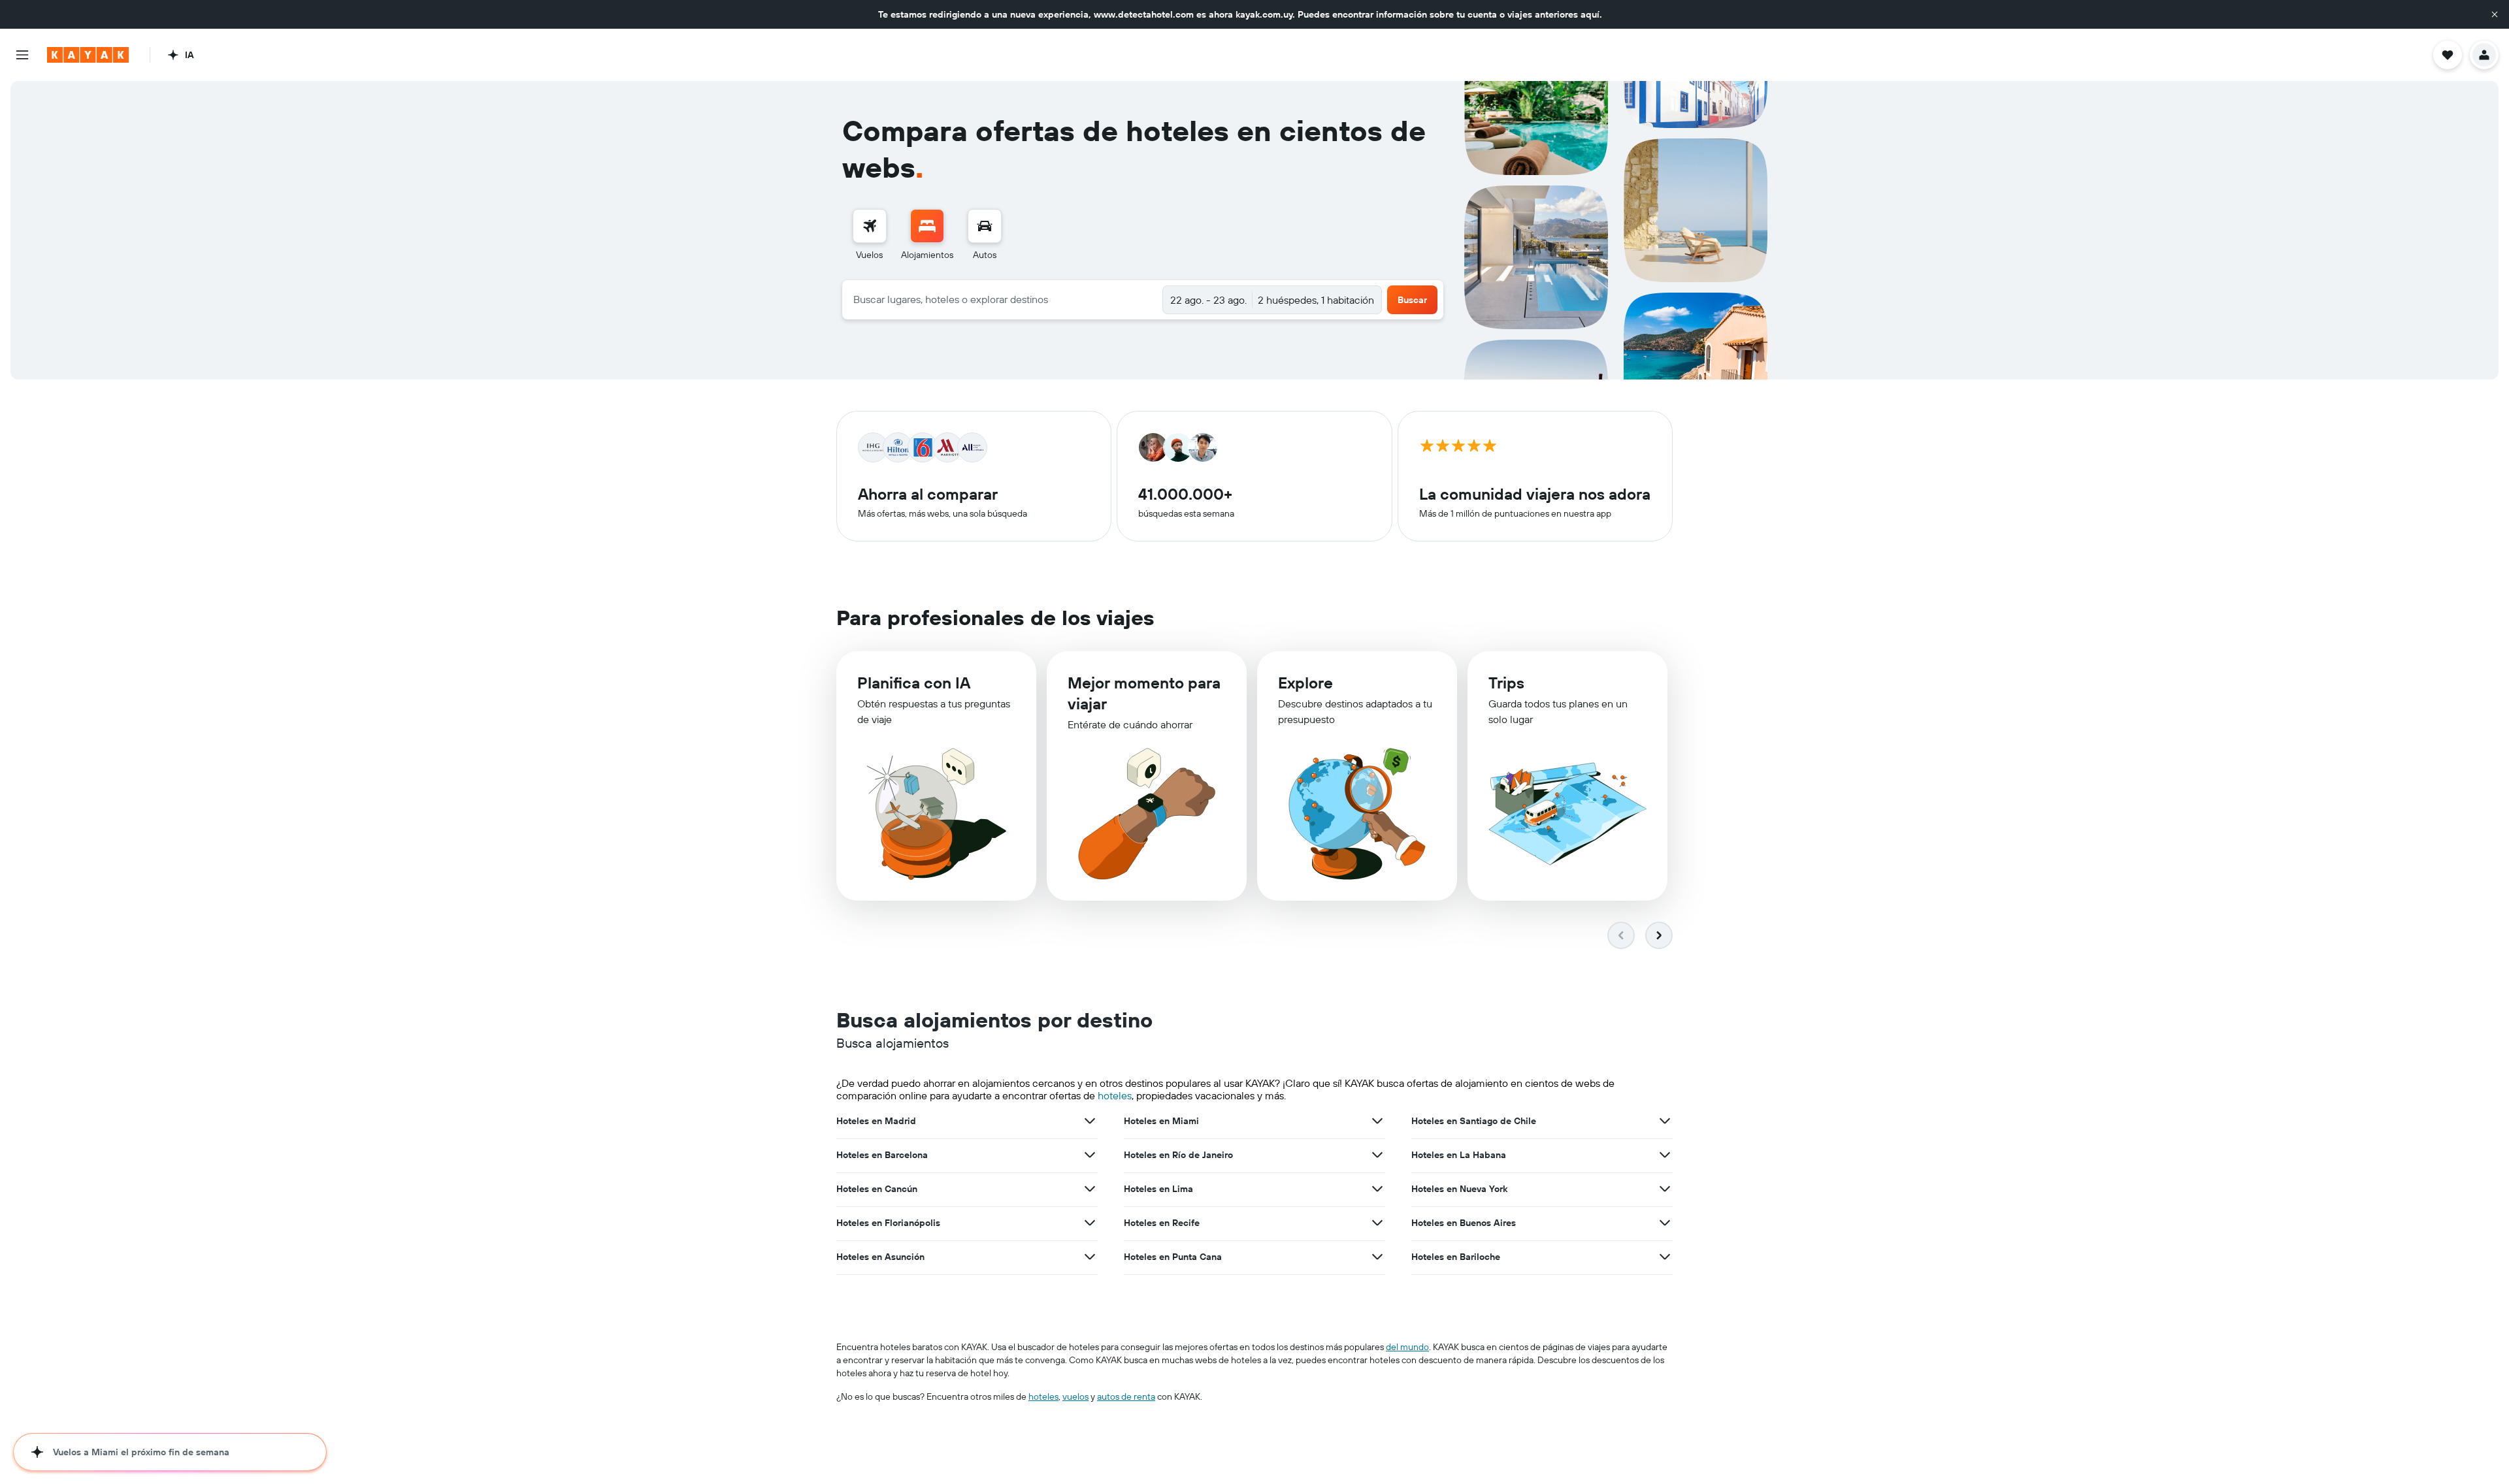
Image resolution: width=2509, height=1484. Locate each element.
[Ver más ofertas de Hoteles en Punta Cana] (1377, 1257)
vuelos (1075, 1396)
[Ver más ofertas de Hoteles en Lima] (1377, 1189)
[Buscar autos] (985, 226)
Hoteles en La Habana (1459, 1155)
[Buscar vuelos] (870, 226)
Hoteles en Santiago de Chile (1474, 1121)
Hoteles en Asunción (880, 1257)
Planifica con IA (914, 683)
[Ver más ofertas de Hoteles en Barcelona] (1090, 1155)
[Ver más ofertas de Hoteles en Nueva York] (1665, 1189)
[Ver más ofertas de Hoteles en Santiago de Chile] (1665, 1121)
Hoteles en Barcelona (882, 1155)
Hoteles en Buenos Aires (1464, 1223)
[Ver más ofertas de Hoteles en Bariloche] (1665, 1257)
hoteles (1115, 1095)
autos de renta (1126, 1396)
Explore (1305, 683)
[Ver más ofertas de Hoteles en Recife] (1377, 1223)
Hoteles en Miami (1161, 1121)
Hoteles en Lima (1158, 1189)
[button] (2495, 14)
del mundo (1407, 1347)
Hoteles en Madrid (876, 1121)
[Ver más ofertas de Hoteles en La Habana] (1665, 1155)
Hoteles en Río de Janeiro (1178, 1155)
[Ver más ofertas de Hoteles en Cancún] (1090, 1189)
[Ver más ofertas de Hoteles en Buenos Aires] (1665, 1223)
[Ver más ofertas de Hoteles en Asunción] (1090, 1257)
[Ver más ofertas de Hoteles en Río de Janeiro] (1377, 1155)
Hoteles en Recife (1162, 1223)
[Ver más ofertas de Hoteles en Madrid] (1090, 1121)
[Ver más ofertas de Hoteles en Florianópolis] (1090, 1223)
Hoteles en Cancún (877, 1189)
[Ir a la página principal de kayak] (88, 55)
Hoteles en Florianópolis (888, 1223)
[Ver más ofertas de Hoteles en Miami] (1377, 1121)
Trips (1506, 683)
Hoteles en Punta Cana (1173, 1257)
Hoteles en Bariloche (1456, 1257)
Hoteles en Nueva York (1459, 1189)
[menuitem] (870, 235)
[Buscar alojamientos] (927, 226)
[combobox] (1003, 299)
